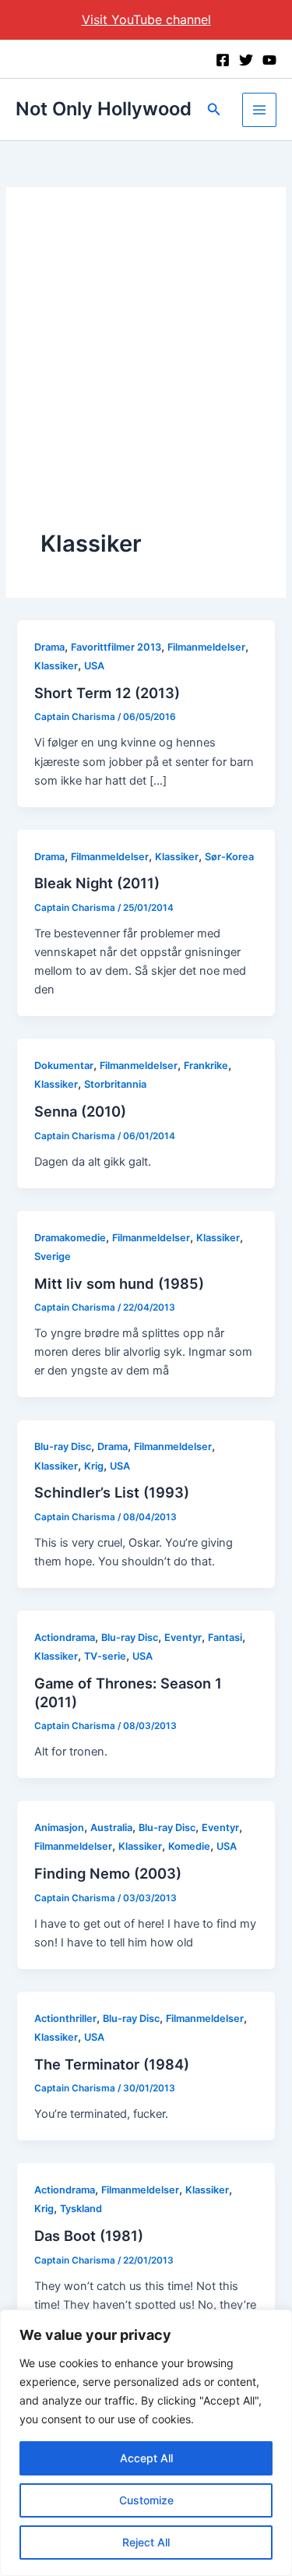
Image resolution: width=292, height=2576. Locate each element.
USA (94, 666)
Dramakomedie (70, 1238)
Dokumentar (64, 1066)
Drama (49, 647)
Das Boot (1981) (89, 2235)
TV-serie (105, 1656)
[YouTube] (269, 60)
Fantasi (225, 1637)
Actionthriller (65, 2018)
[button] (214, 109)
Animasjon (59, 1828)
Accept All (146, 2458)
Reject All (146, 2542)
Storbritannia (115, 1084)
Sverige (53, 1256)
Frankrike (206, 1066)
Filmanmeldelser (206, 647)
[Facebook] (223, 60)
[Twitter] (246, 60)
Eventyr (183, 1637)
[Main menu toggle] (259, 110)
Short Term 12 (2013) (107, 693)
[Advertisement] (146, 374)
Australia (111, 1828)
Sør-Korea (229, 857)
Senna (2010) (80, 1111)
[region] (146, 2443)
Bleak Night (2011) (97, 883)
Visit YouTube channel (146, 19)
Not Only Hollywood (104, 109)
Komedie (189, 1846)
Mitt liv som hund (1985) (119, 1283)
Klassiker (56, 666)
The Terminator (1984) (112, 2064)
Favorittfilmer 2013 (116, 647)
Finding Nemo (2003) (108, 1873)
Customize (146, 2500)
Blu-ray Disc (63, 1447)
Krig (94, 1466)
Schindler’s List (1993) (112, 1492)
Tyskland (81, 2209)
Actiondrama (65, 1637)
